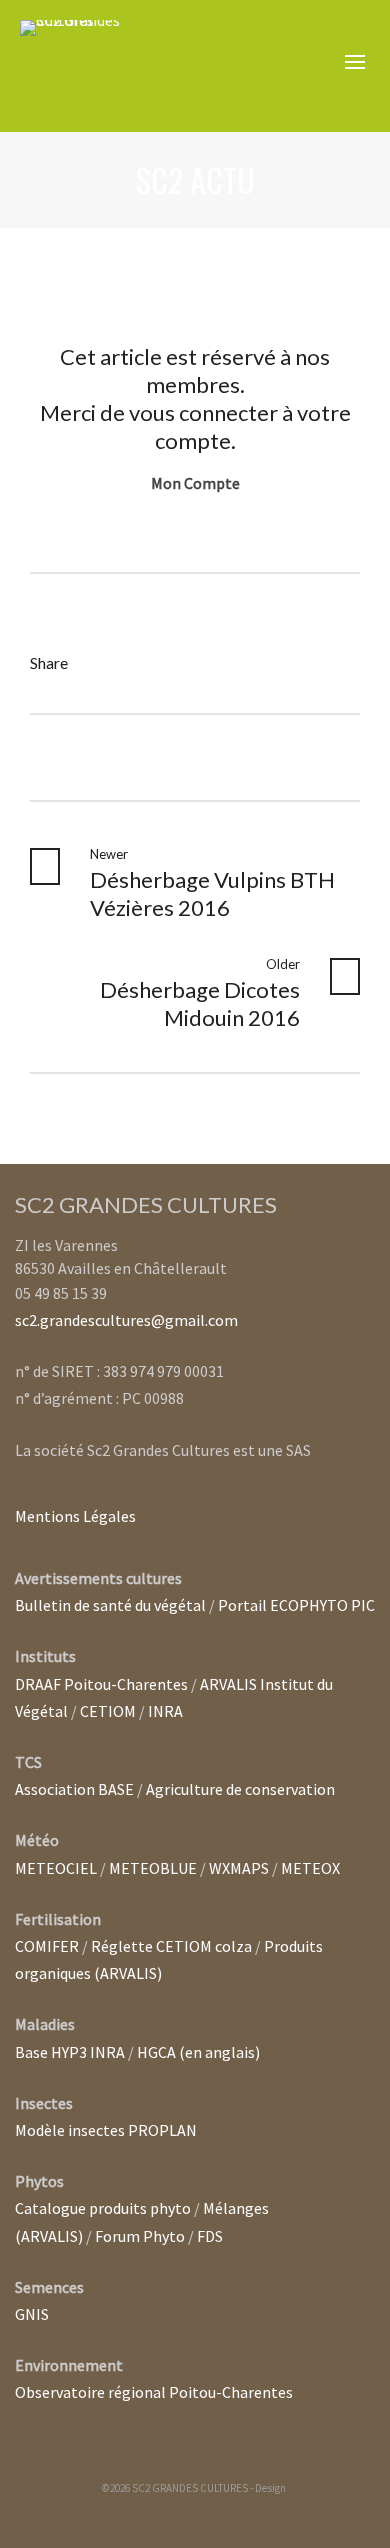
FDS (210, 2236)
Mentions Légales (75, 1516)
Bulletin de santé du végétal (110, 1605)
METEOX (310, 1868)
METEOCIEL (56, 1868)
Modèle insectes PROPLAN (106, 2130)
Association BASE (74, 1789)
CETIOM (108, 1711)
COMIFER (47, 1946)
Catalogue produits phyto (103, 2208)
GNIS (32, 2314)
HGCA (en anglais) (198, 2052)
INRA (165, 1711)
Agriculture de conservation (240, 1789)
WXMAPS (239, 1868)
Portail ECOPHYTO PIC (296, 1605)
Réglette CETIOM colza (171, 1946)
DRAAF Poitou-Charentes (101, 1684)
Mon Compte (195, 483)
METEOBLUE (153, 1868)
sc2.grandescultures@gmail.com (126, 1320)
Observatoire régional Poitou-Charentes (154, 2392)
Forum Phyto (140, 2236)
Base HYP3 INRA (70, 2052)
